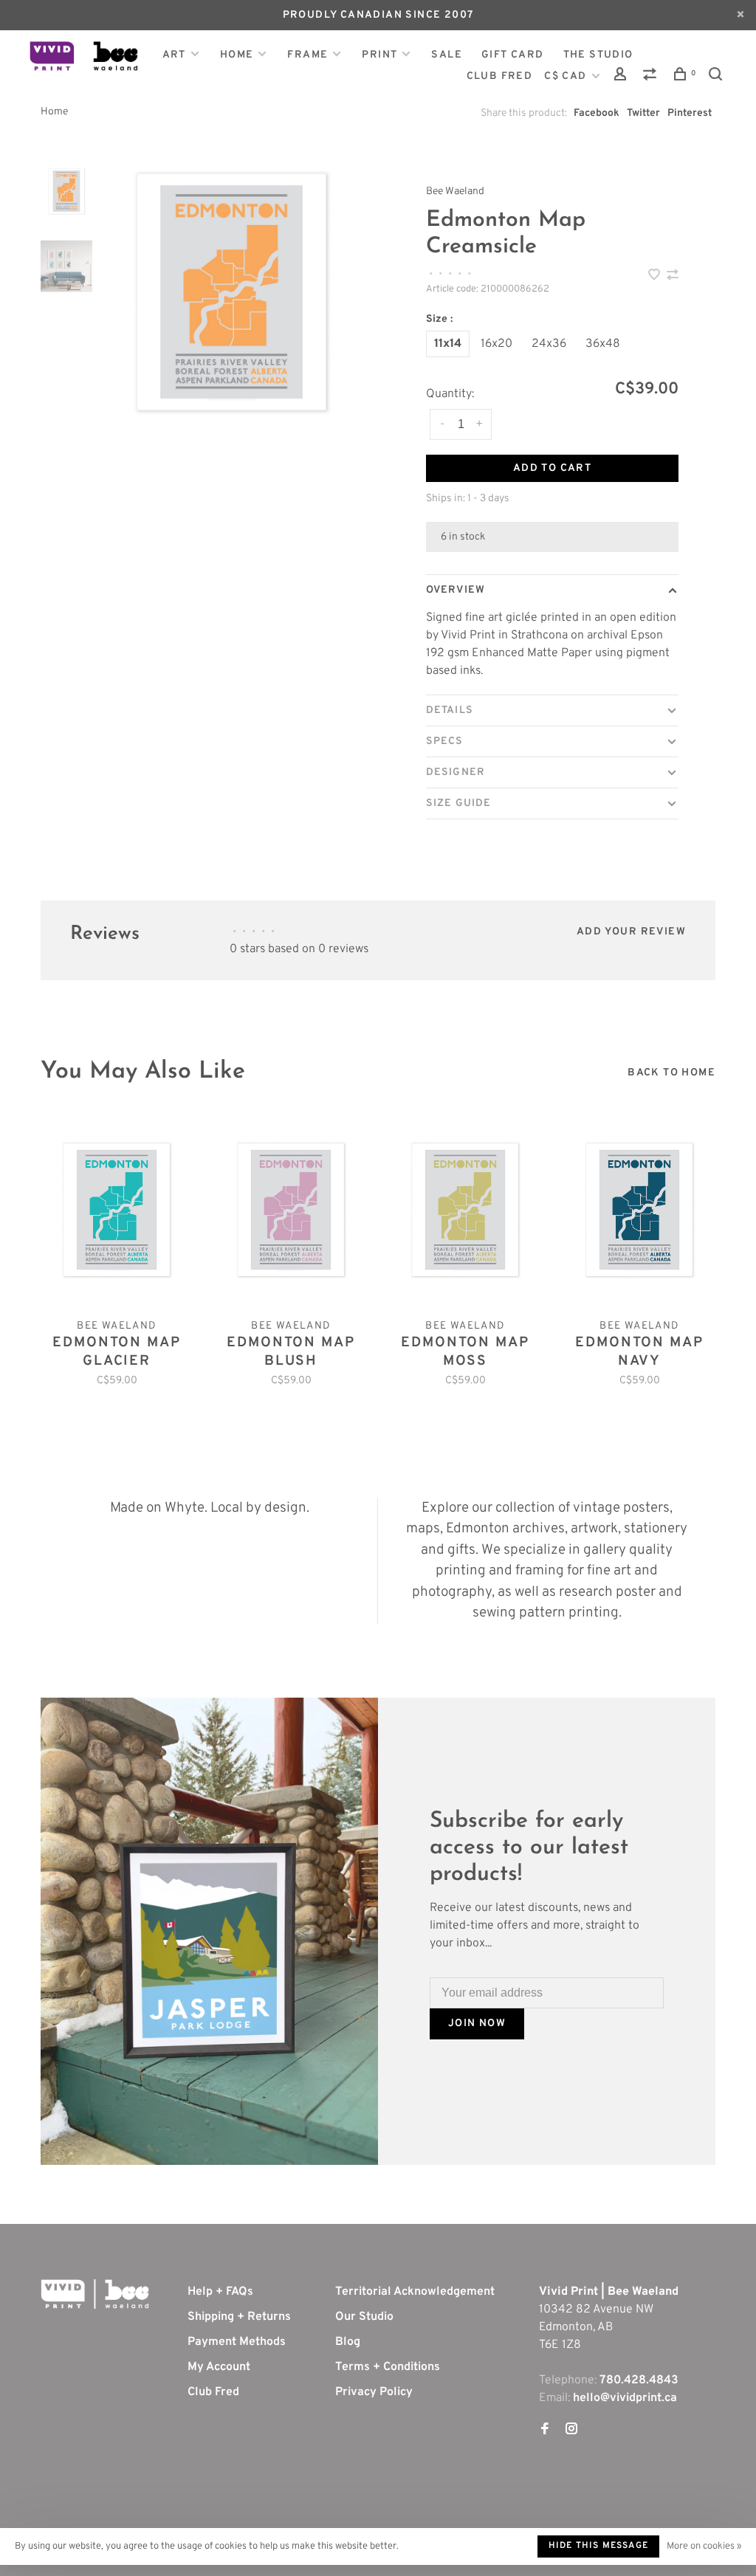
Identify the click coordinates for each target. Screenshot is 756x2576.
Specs (445, 741)
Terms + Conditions (388, 2367)
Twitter (643, 113)
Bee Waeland (455, 192)
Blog (348, 2342)
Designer (456, 772)
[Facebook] (545, 2431)
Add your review (631, 932)
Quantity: (450, 394)
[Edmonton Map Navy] (639, 1210)
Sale (447, 55)
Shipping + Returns (239, 2317)
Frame (307, 55)
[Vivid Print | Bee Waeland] (95, 2294)
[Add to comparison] (673, 277)
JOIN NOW (477, 2024)
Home (237, 55)
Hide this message (598, 2546)
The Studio (598, 55)
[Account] (622, 77)
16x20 (496, 344)
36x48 (603, 344)
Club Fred (213, 2392)
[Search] (718, 77)
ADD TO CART (552, 468)
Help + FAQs (220, 2292)
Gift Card (513, 55)
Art (174, 55)
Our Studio (364, 2317)
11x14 (448, 344)
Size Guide (458, 803)
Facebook (597, 113)
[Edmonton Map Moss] (465, 1210)
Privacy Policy (374, 2392)
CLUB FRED (500, 76)
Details (450, 710)
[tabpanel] (231, 292)
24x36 (549, 344)
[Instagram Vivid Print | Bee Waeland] (571, 2431)
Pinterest (690, 113)
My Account (219, 2367)
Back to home (671, 1073)
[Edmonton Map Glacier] (117, 1210)
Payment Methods (237, 2342)
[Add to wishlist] (656, 277)
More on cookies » (704, 2546)
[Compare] (652, 77)
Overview (456, 590)
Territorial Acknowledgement (415, 2292)
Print (379, 55)
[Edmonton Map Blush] (291, 1210)
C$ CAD (567, 76)
